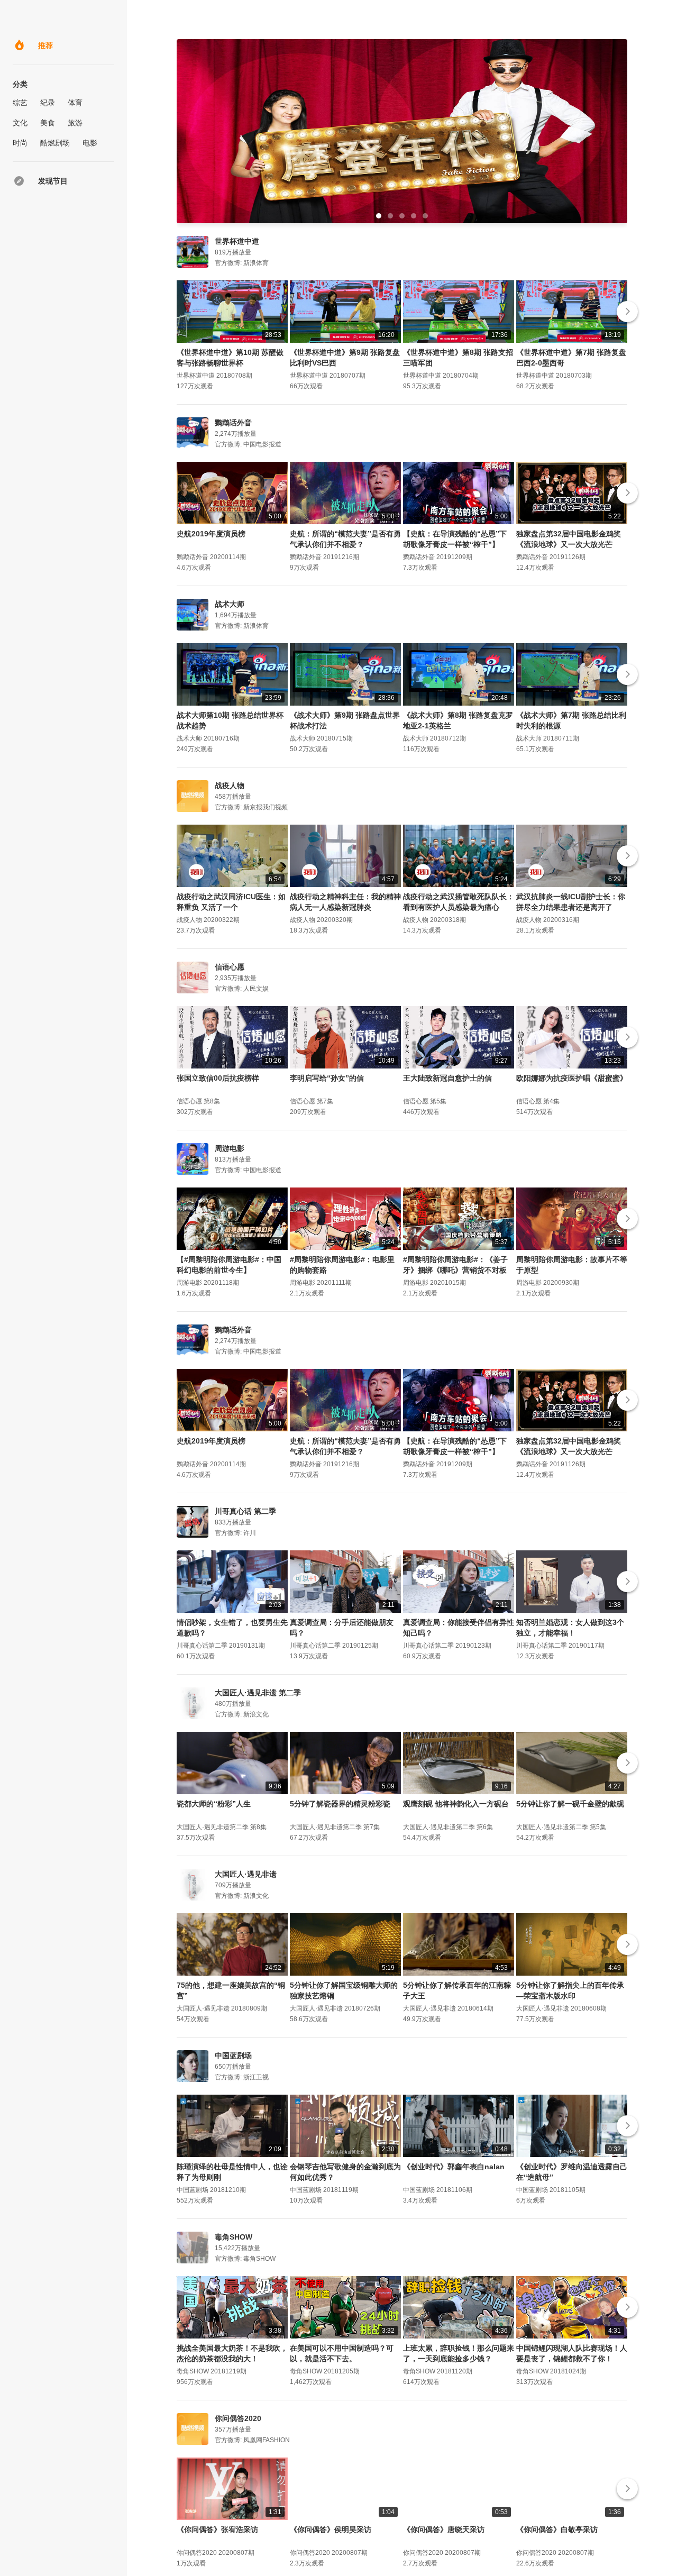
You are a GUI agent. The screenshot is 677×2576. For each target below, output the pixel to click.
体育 (75, 103)
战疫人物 (230, 785)
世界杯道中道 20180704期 (441, 376)
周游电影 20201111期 (321, 1283)
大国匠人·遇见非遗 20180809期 (222, 2008)
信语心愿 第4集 (538, 1101)
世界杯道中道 (237, 241)
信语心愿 (230, 967)
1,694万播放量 (236, 615)
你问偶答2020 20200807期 (216, 2553)
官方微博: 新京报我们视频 (251, 807)
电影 (90, 143)
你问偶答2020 (238, 2418)
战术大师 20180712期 (434, 738)
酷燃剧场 (55, 143)
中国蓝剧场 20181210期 (211, 2190)
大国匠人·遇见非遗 (246, 1874)
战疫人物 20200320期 (321, 920)
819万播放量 (233, 252)
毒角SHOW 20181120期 (438, 2371)
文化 (20, 123)
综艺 (20, 103)
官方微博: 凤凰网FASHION (252, 2440)
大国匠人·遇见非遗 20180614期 (448, 2008)
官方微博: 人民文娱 (242, 989)
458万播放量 (233, 797)
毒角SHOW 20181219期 (212, 2371)
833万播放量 (233, 1522)
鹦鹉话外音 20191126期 (551, 557)
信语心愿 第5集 (425, 1101)
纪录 (48, 103)
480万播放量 (233, 1704)
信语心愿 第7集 (312, 1101)
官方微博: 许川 (235, 1533)
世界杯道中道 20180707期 (328, 376)
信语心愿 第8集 (198, 1101)
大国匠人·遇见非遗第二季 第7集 (335, 1827)
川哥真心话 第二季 (245, 1511)
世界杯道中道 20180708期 (214, 376)
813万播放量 (233, 1159)
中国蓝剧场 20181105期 (551, 2190)
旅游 (75, 123)
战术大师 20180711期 (548, 738)
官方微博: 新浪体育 (242, 263)
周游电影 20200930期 (548, 1283)
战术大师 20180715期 (321, 738)
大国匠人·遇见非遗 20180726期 (335, 2008)
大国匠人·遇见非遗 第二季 (258, 1693)
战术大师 (230, 604)
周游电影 (230, 1148)
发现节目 (53, 181)
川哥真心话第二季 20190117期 (560, 1646)
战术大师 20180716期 (208, 738)
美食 (48, 123)
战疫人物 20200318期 (434, 920)
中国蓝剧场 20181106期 (438, 2190)
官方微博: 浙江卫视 (242, 2077)
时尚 (20, 143)
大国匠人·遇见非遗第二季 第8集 (222, 1827)
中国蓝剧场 (233, 2056)
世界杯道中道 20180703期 (554, 376)
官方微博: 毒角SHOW (245, 2259)
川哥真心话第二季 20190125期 (334, 1646)
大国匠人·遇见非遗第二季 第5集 (561, 1827)
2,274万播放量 (236, 434)
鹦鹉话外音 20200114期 (211, 557)
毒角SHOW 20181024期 (551, 2371)
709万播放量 (233, 1885)
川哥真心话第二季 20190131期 (221, 1646)
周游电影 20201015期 (434, 1283)
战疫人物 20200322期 (208, 920)
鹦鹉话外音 (233, 423)
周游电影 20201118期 (208, 1283)
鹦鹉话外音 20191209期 (438, 557)
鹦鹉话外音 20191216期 (324, 557)
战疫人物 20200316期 (548, 920)
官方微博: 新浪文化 (242, 1714)
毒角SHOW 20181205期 (325, 2371)
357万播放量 (233, 2429)
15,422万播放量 (237, 2248)
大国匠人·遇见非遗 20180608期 (561, 2008)
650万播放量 (233, 2067)
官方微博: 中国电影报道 (248, 444)
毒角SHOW (234, 2237)
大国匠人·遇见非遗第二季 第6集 (448, 1827)
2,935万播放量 (236, 978)
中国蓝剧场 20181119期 (324, 2190)
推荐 (45, 45)
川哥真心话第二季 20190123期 (447, 1646)
